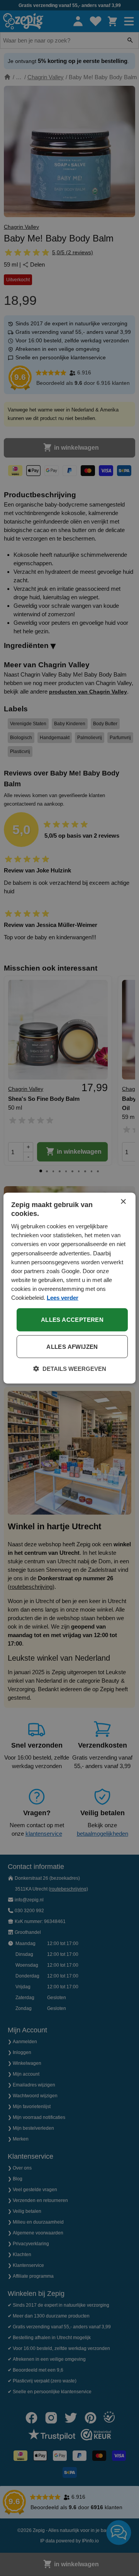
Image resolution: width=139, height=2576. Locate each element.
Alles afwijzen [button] (72, 1347)
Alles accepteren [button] (72, 1320)
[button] (70, 1369)
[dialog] (69, 1288)
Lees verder (63, 1298)
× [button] (123, 1201)
